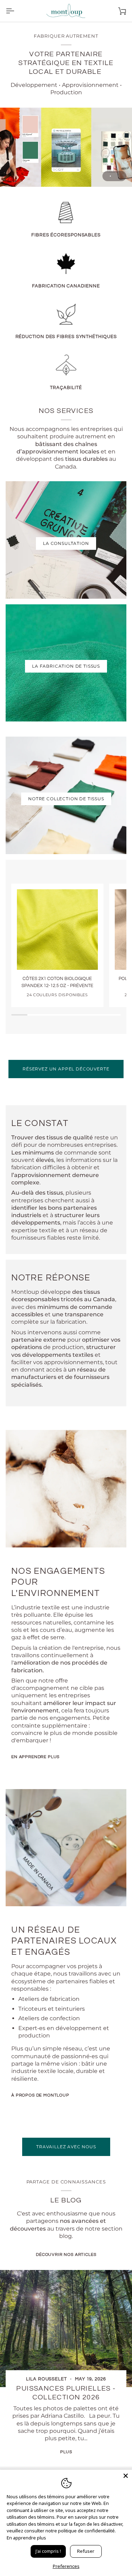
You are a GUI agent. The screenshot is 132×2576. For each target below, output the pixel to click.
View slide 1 (110, 176)
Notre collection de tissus (66, 799)
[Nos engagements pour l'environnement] (66, 1489)
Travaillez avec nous (66, 2147)
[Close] (126, 2476)
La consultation (66, 543)
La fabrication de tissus (66, 666)
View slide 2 (118, 176)
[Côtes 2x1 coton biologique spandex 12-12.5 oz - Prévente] (57, 930)
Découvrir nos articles (66, 2255)
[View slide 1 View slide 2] (66, 147)
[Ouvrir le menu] (16, 11)
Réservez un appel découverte (66, 1069)
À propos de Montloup (40, 2095)
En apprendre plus (35, 1757)
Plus (66, 2452)
